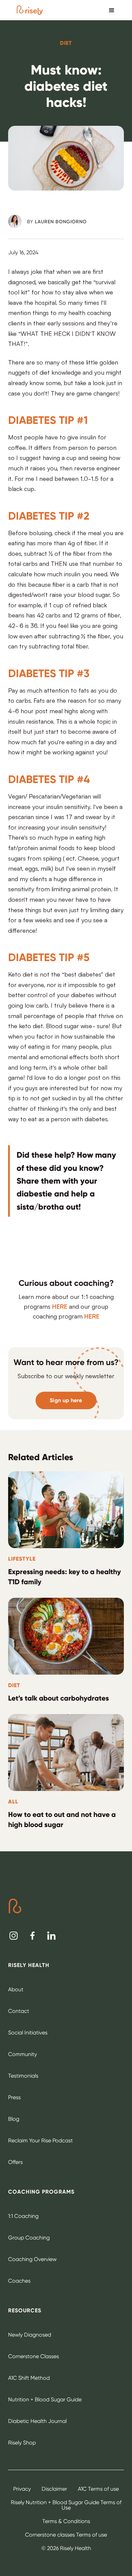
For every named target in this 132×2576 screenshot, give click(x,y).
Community (23, 2054)
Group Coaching (29, 2238)
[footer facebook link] (32, 1936)
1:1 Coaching (23, 2216)
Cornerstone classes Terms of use (66, 2535)
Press (14, 2097)
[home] (30, 10)
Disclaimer (54, 2489)
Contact (19, 2011)
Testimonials (23, 2076)
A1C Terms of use (98, 2489)
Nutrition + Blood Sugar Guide (45, 2399)
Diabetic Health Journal (37, 2421)
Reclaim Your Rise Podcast (40, 2140)
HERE (60, 1306)
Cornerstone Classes (34, 2356)
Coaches (19, 2281)
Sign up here (66, 1400)
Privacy (22, 2489)
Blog (14, 2119)
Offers (15, 2162)
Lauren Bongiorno (61, 222)
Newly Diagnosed (30, 2335)
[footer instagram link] (14, 1936)
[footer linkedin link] (51, 1936)
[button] (112, 10)
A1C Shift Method (29, 2378)
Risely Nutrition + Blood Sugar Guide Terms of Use (66, 2505)
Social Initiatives (28, 2033)
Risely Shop (22, 2443)
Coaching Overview (32, 2259)
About (16, 1989)
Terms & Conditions (66, 2521)
